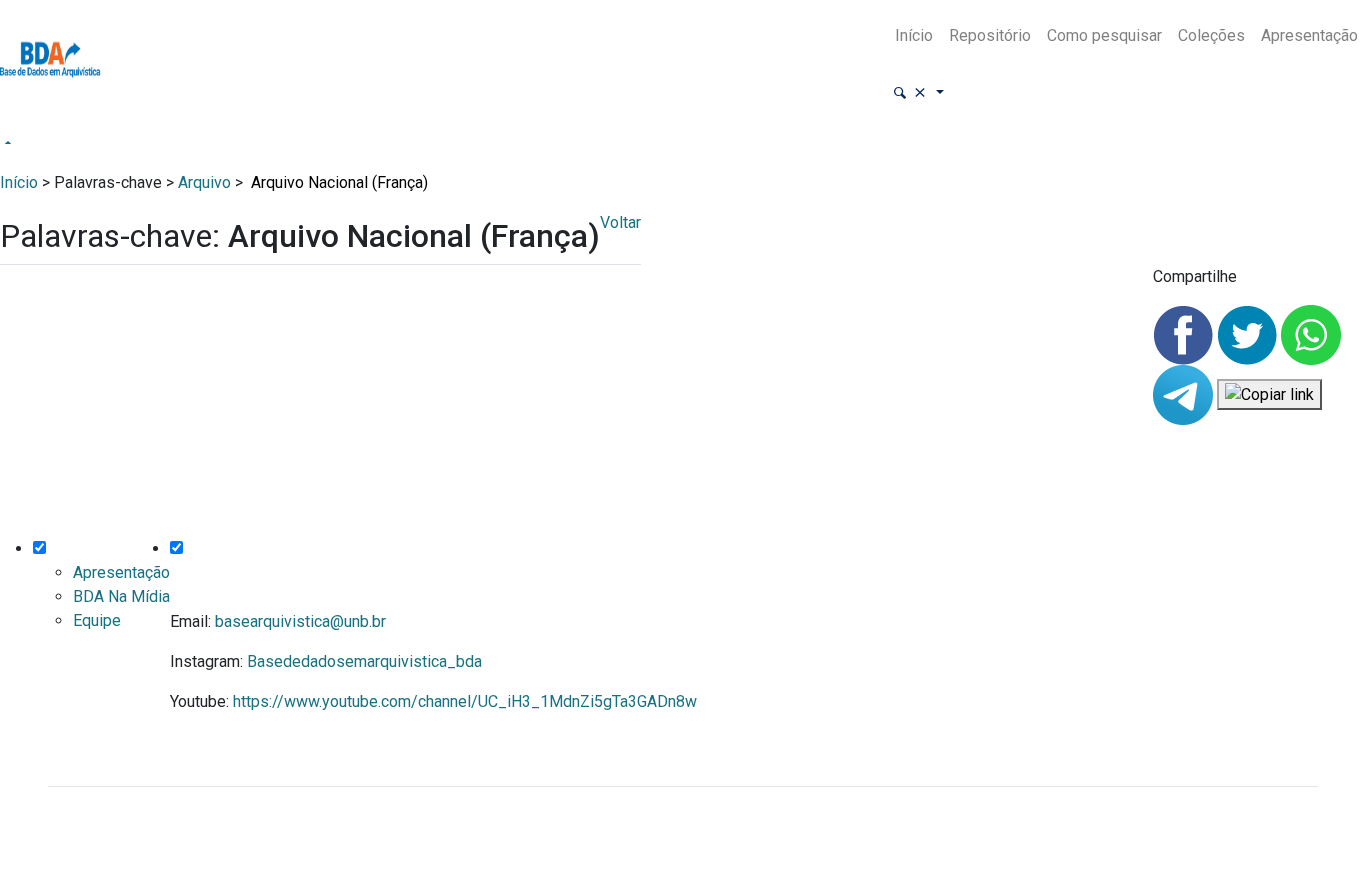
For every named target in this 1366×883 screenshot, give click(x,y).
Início (914, 35)
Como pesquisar (1104, 35)
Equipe (97, 620)
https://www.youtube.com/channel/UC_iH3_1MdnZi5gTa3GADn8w (465, 701)
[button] (918, 93)
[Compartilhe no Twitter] (1249, 333)
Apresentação (1309, 35)
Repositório (990, 35)
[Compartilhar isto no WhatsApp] (1311, 333)
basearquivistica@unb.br (300, 621)
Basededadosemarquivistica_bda (364, 661)
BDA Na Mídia (121, 596)
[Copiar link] (1269, 394)
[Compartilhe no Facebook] (1185, 333)
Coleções (1211, 35)
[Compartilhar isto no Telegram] (1185, 393)
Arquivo (204, 182)
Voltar (620, 222)
